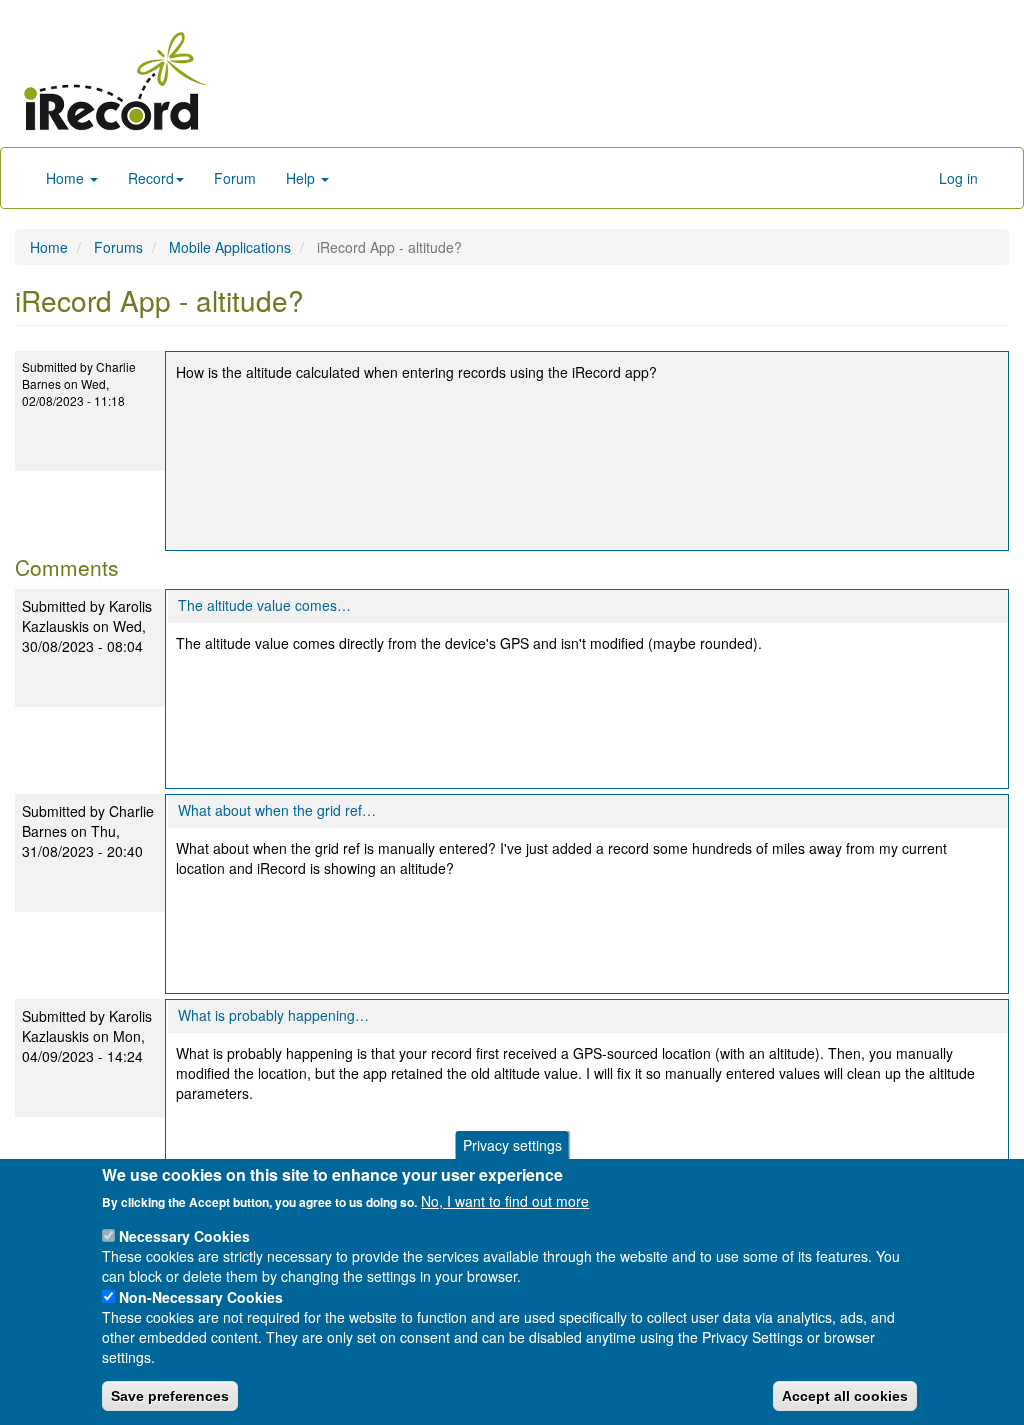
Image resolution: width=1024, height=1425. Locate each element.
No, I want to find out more (505, 1201)
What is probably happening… (273, 1015)
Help (302, 178)
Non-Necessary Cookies (201, 1297)
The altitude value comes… (264, 605)
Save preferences (170, 1396)
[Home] (115, 81)
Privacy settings (512, 1145)
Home (67, 178)
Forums (118, 247)
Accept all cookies (845, 1396)
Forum (235, 178)
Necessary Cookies (184, 1236)
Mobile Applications (230, 247)
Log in (958, 178)
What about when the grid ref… (277, 810)
